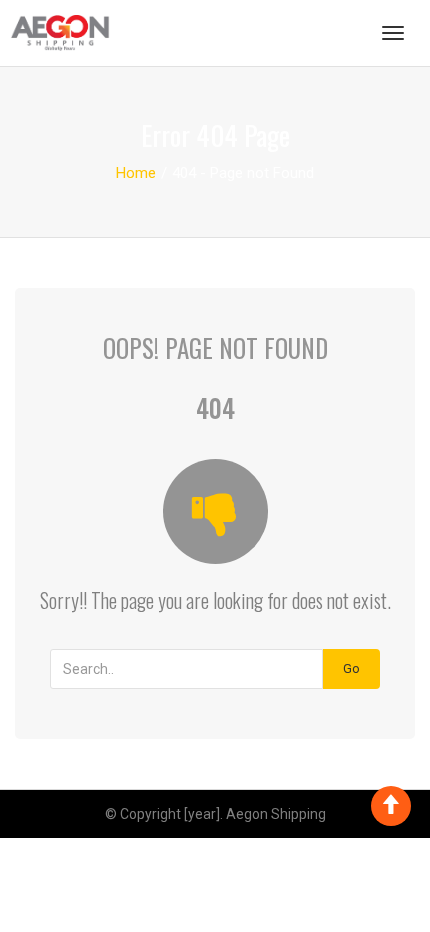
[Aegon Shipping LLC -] (60, 33)
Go (351, 668)
